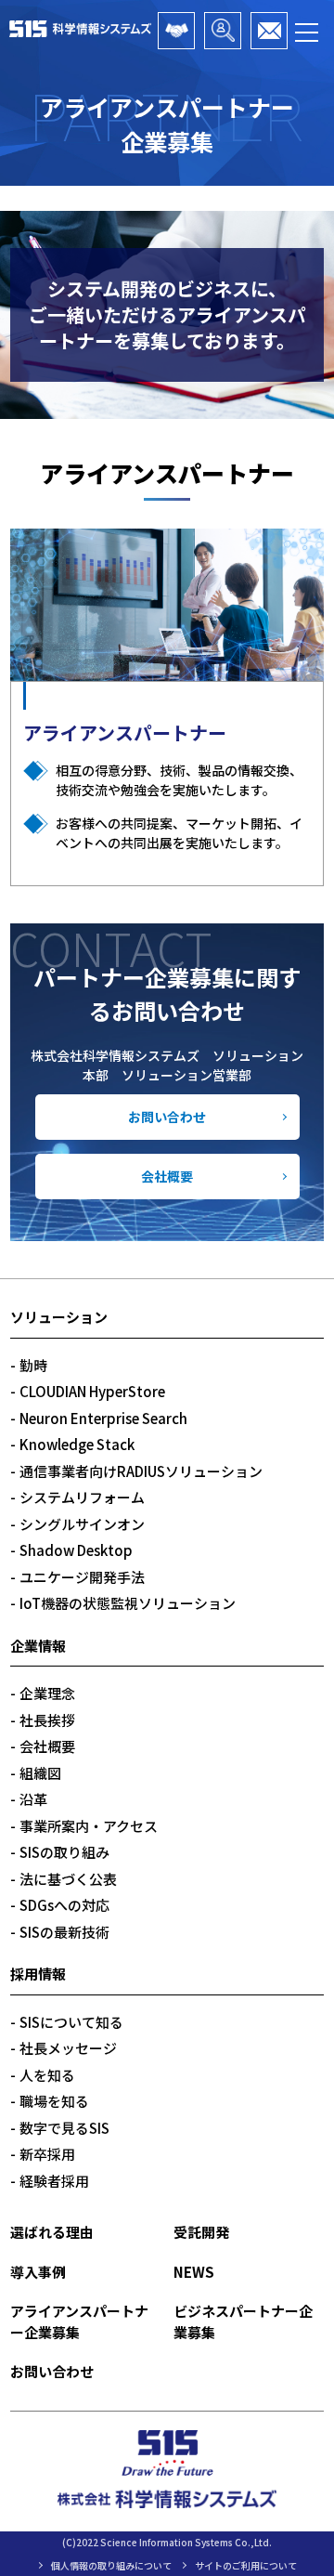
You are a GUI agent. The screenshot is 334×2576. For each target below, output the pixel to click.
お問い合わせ (167, 1117)
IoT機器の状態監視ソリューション (128, 1603)
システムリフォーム (82, 1497)
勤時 (33, 1365)
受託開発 (201, 2232)
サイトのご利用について (246, 2565)
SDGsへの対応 (64, 1905)
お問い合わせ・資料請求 (269, 31)
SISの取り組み (64, 1852)
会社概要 (167, 1176)
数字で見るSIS (64, 2128)
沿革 (33, 1799)
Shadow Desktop (76, 1550)
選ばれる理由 (52, 2232)
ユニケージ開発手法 (82, 1577)
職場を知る (54, 2101)
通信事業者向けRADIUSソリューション (141, 1471)
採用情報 (38, 1974)
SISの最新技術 (64, 1932)
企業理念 (47, 1693)
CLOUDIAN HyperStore (92, 1391)
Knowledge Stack (77, 1444)
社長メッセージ (68, 2048)
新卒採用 (47, 2154)
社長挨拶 (47, 1720)
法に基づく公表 (68, 1879)
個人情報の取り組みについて (111, 2565)
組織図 (40, 1773)
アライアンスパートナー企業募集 (176, 31)
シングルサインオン (82, 1524)
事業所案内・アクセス (89, 1826)
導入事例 (38, 2272)
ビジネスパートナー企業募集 (223, 31)
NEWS (194, 2272)
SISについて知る (71, 2022)
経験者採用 (54, 2181)
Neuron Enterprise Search (103, 1418)
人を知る (47, 2075)
